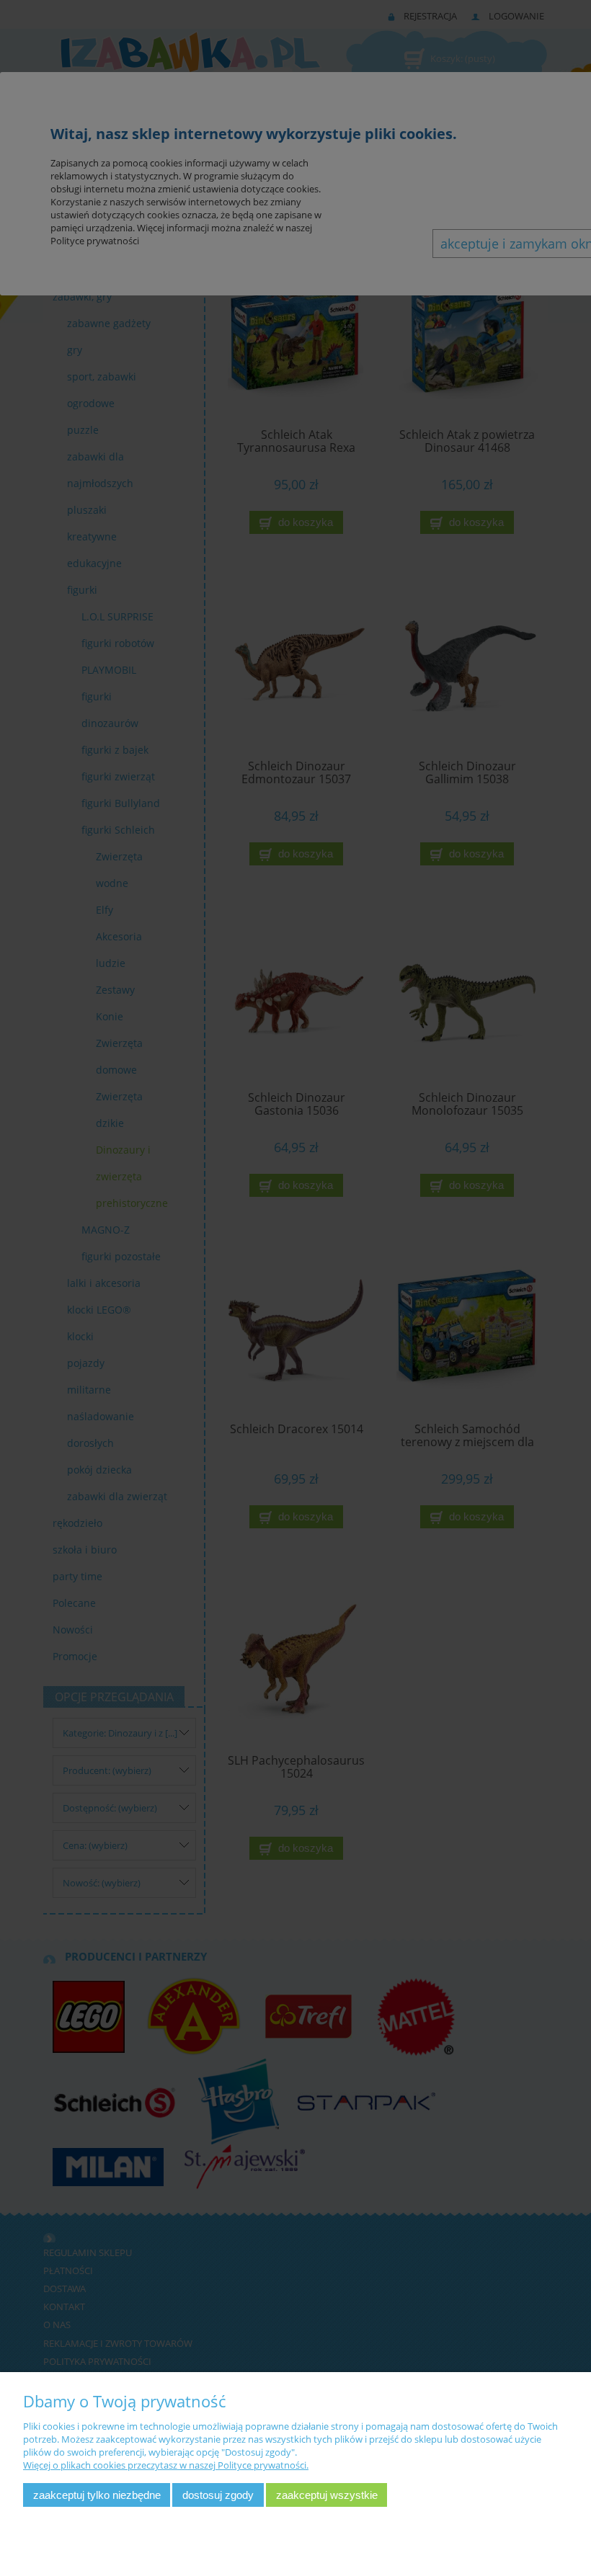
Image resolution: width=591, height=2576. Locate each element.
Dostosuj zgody (218, 2495)
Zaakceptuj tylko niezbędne (97, 2495)
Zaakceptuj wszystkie (327, 2495)
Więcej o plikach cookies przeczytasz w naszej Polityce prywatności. (166, 2465)
